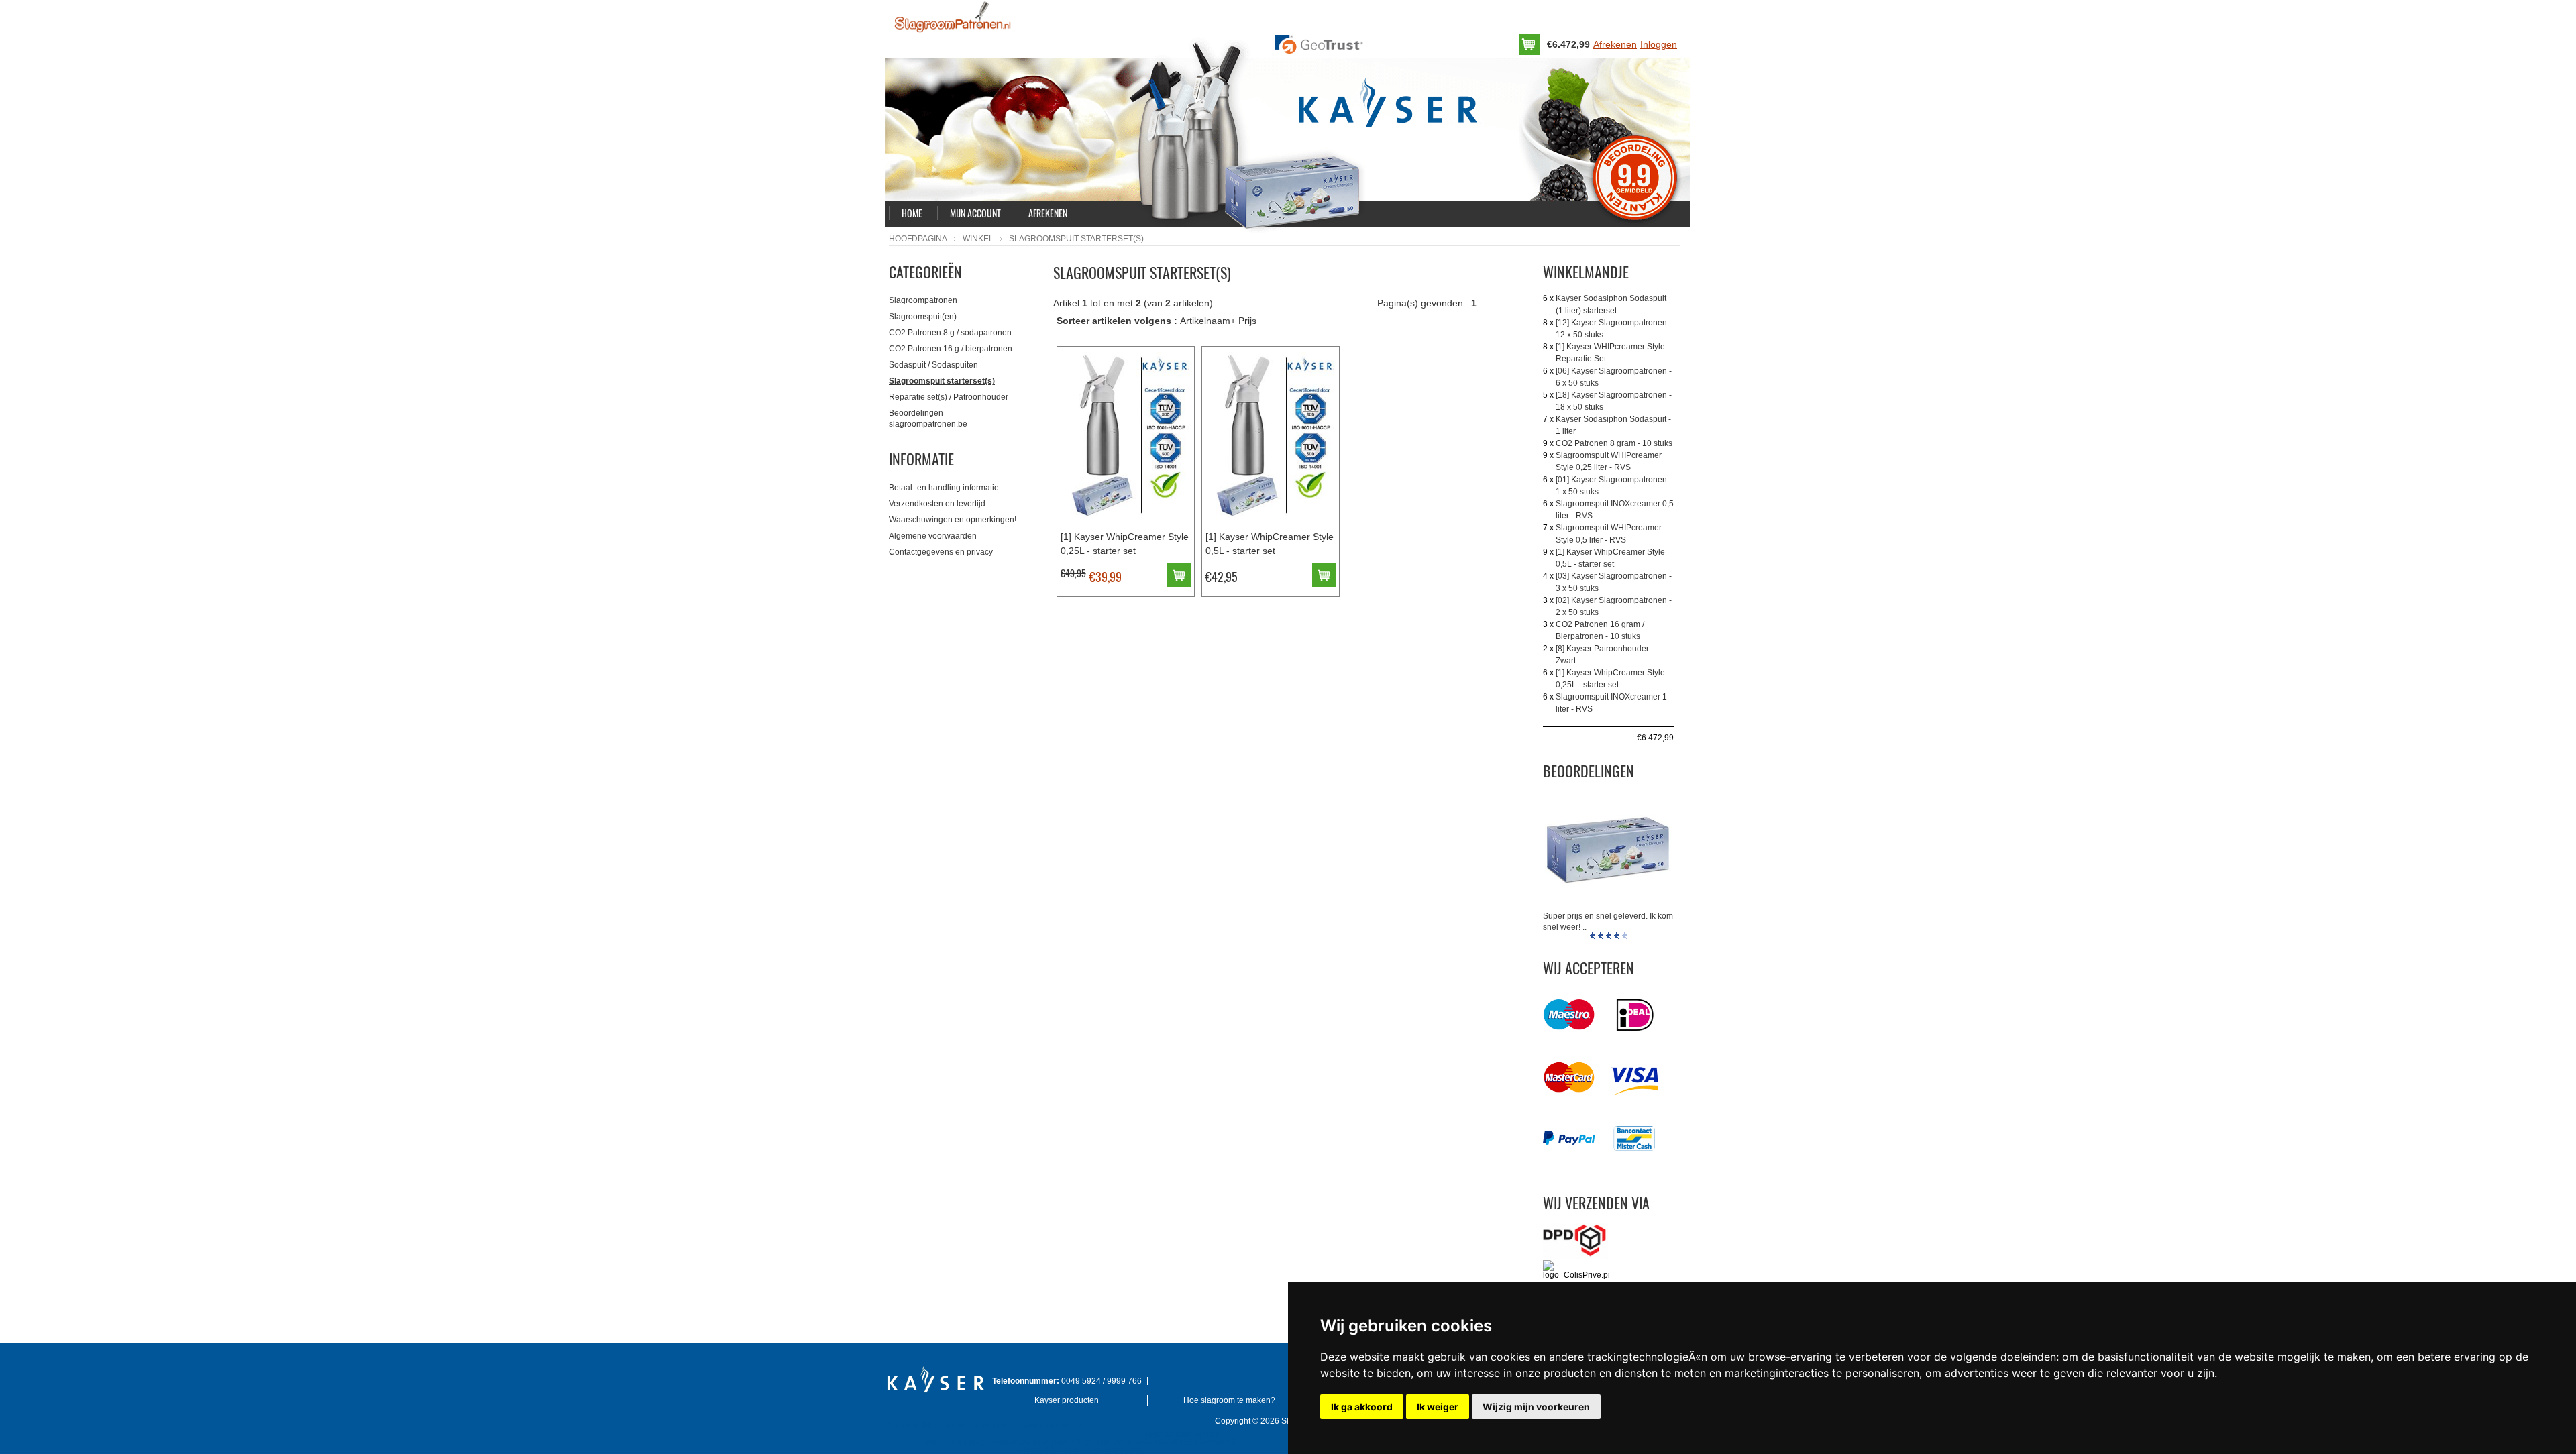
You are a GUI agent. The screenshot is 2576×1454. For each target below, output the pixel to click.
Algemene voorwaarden (933, 536)
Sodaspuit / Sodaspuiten (933, 365)
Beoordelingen (1589, 771)
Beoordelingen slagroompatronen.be (928, 418)
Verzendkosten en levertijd (937, 504)
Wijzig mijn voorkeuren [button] (1536, 1407)
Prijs (1247, 321)
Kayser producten (1067, 1400)
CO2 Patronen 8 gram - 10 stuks (1614, 443)
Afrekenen (1615, 44)
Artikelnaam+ (1208, 321)
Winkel (978, 239)
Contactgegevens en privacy (941, 552)
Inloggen (1659, 44)
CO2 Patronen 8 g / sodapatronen (950, 333)
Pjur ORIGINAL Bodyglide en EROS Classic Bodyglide (984, 1425)
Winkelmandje (1586, 272)
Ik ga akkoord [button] (1362, 1407)
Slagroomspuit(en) (923, 317)
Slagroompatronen (923, 300)
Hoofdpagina (918, 239)
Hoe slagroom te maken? (1229, 1400)
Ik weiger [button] (1438, 1407)
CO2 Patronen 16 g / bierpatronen (951, 349)
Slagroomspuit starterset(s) (942, 381)
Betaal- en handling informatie (944, 488)
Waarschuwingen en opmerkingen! (953, 520)
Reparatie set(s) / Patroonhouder (949, 397)
